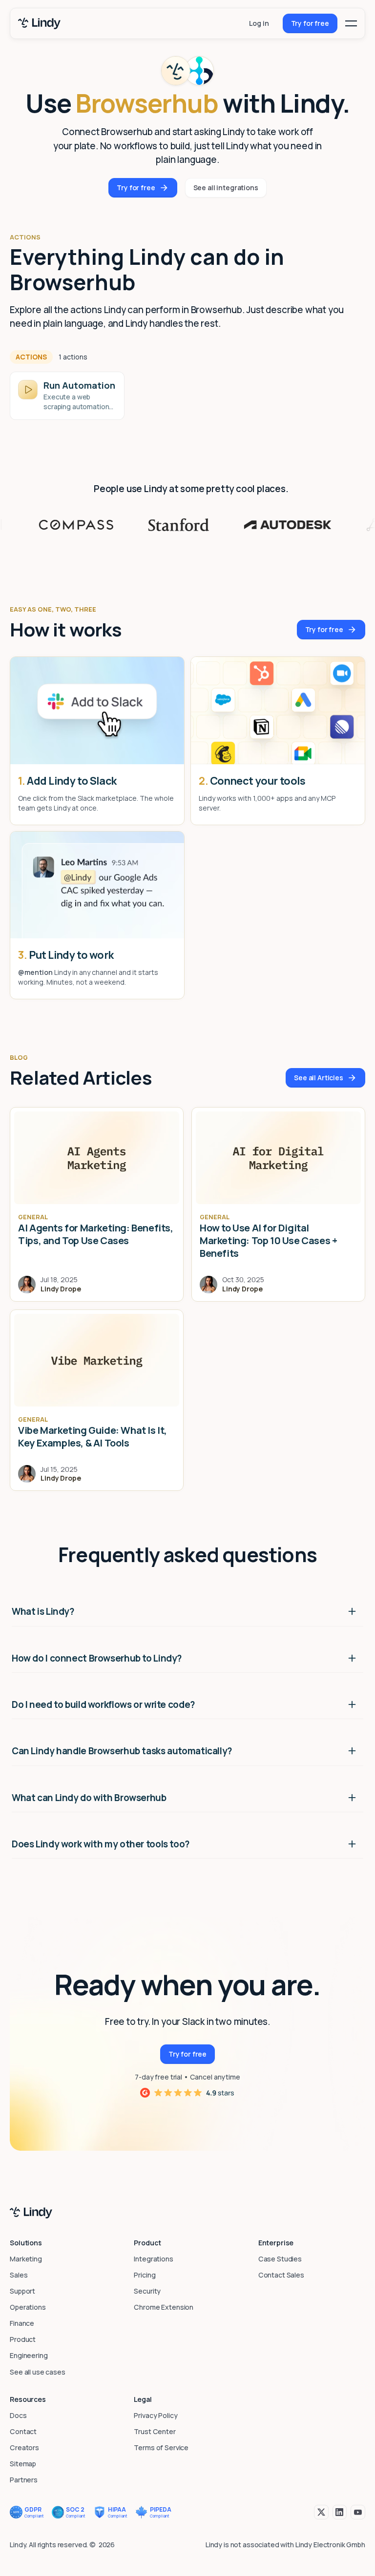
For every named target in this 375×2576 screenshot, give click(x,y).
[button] (351, 23)
